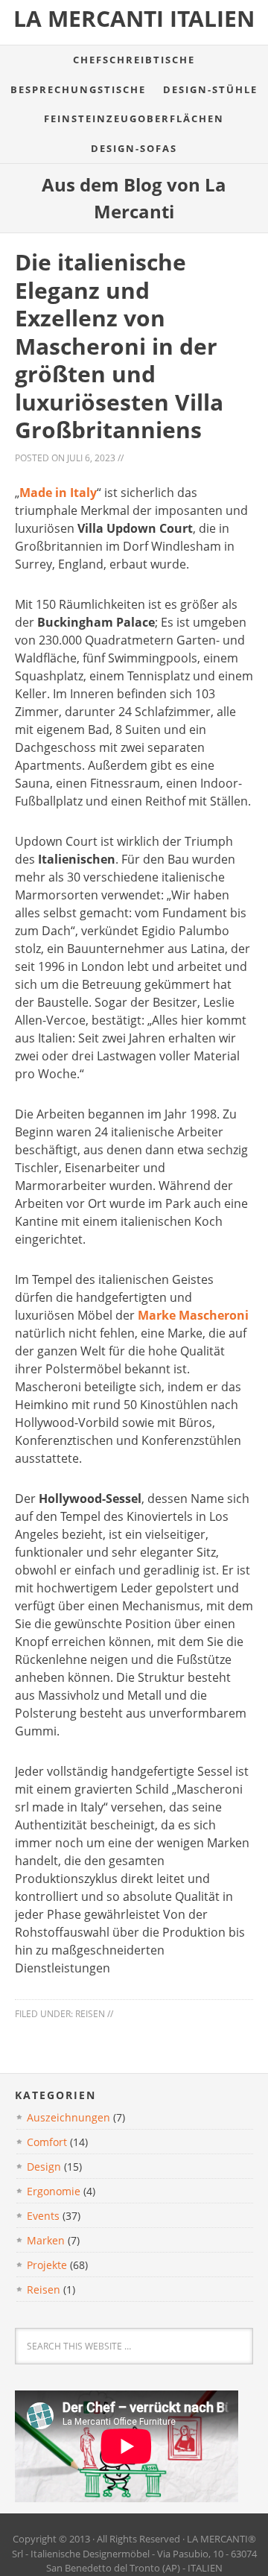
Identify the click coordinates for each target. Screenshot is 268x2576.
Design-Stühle (210, 89)
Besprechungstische (78, 89)
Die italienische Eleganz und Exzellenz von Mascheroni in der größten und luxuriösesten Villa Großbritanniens (119, 346)
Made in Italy (58, 493)
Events (43, 2216)
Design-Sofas (134, 148)
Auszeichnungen (68, 2117)
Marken (46, 2240)
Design (44, 2167)
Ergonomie (54, 2191)
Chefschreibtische (134, 60)
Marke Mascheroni (193, 1315)
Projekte (47, 2265)
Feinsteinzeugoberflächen (134, 118)
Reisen (90, 2014)
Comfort (47, 2142)
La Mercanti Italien (134, 18)
